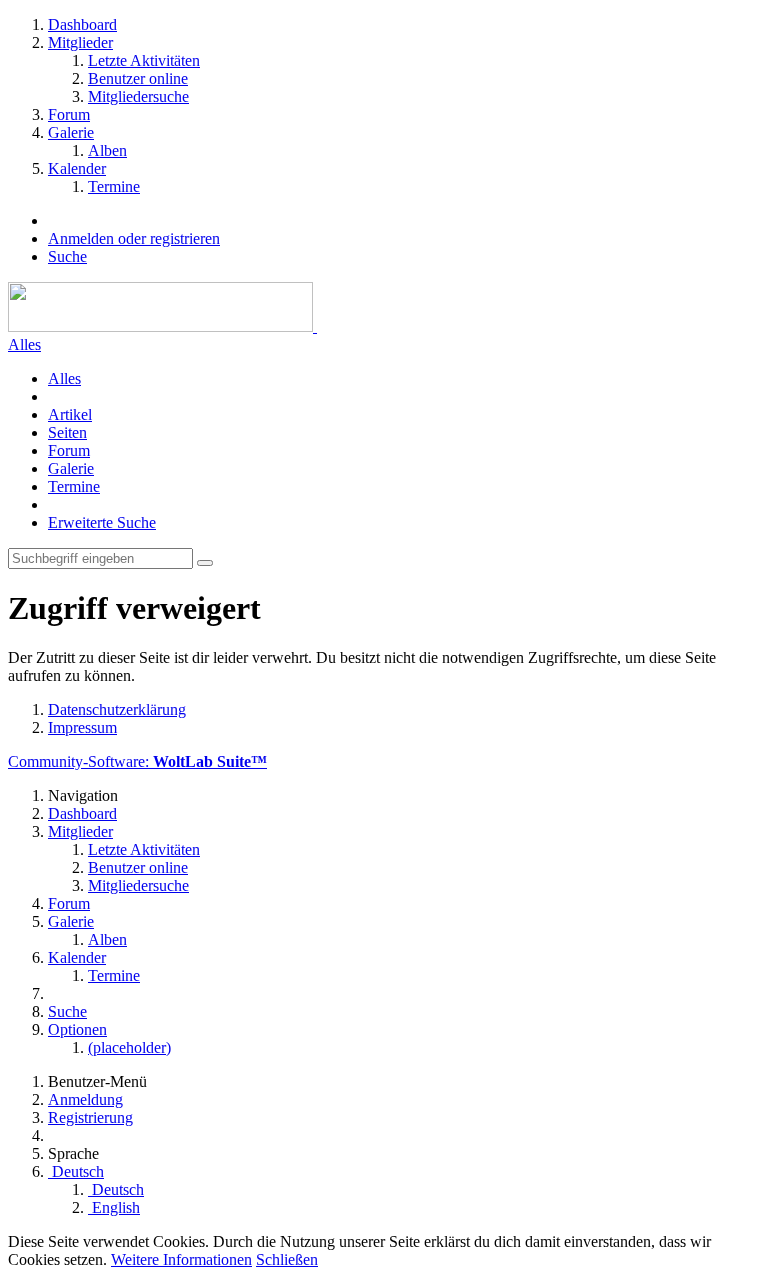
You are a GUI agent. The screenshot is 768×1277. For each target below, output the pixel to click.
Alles (24, 344)
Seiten (67, 432)
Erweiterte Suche (102, 522)
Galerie (71, 468)
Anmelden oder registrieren (134, 238)
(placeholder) (129, 1047)
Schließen (287, 1259)
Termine (74, 486)
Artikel (70, 414)
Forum (69, 450)
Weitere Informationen (181, 1259)
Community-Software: (137, 761)
